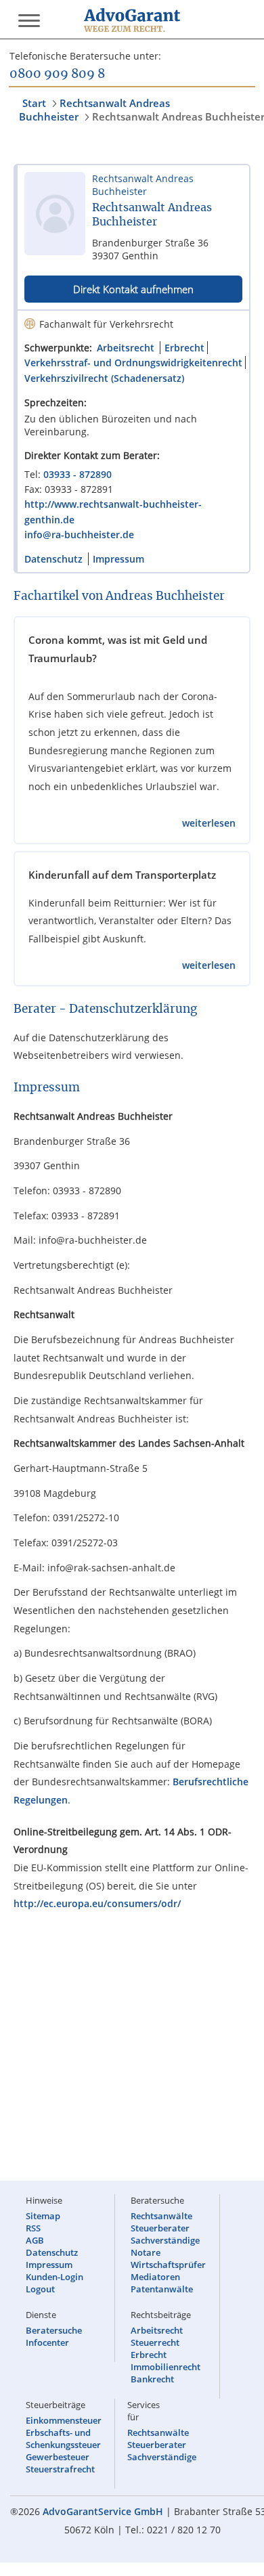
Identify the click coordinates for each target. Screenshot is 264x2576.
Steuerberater (160, 2228)
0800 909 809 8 (57, 74)
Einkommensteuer (64, 2420)
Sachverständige (165, 2240)
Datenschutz (53, 559)
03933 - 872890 (78, 474)
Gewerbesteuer (58, 2457)
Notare (146, 2252)
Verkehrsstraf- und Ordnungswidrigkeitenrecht (133, 363)
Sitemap (43, 2216)
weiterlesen (209, 823)
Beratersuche (54, 2330)
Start (34, 103)
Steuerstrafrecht (60, 2469)
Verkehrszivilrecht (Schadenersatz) (104, 378)
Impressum (118, 559)
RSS (33, 2228)
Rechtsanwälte (161, 2216)
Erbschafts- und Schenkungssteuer (63, 2439)
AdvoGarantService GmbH (103, 2511)
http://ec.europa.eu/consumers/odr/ (97, 1903)
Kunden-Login (54, 2277)
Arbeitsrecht (126, 348)
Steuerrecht (155, 2342)
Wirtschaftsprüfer (168, 2265)
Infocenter (47, 2342)
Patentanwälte (162, 2289)
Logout (40, 2289)
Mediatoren (155, 2277)
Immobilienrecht (166, 2367)
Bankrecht (152, 2379)
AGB (35, 2240)
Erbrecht (184, 348)
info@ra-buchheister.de (79, 534)
